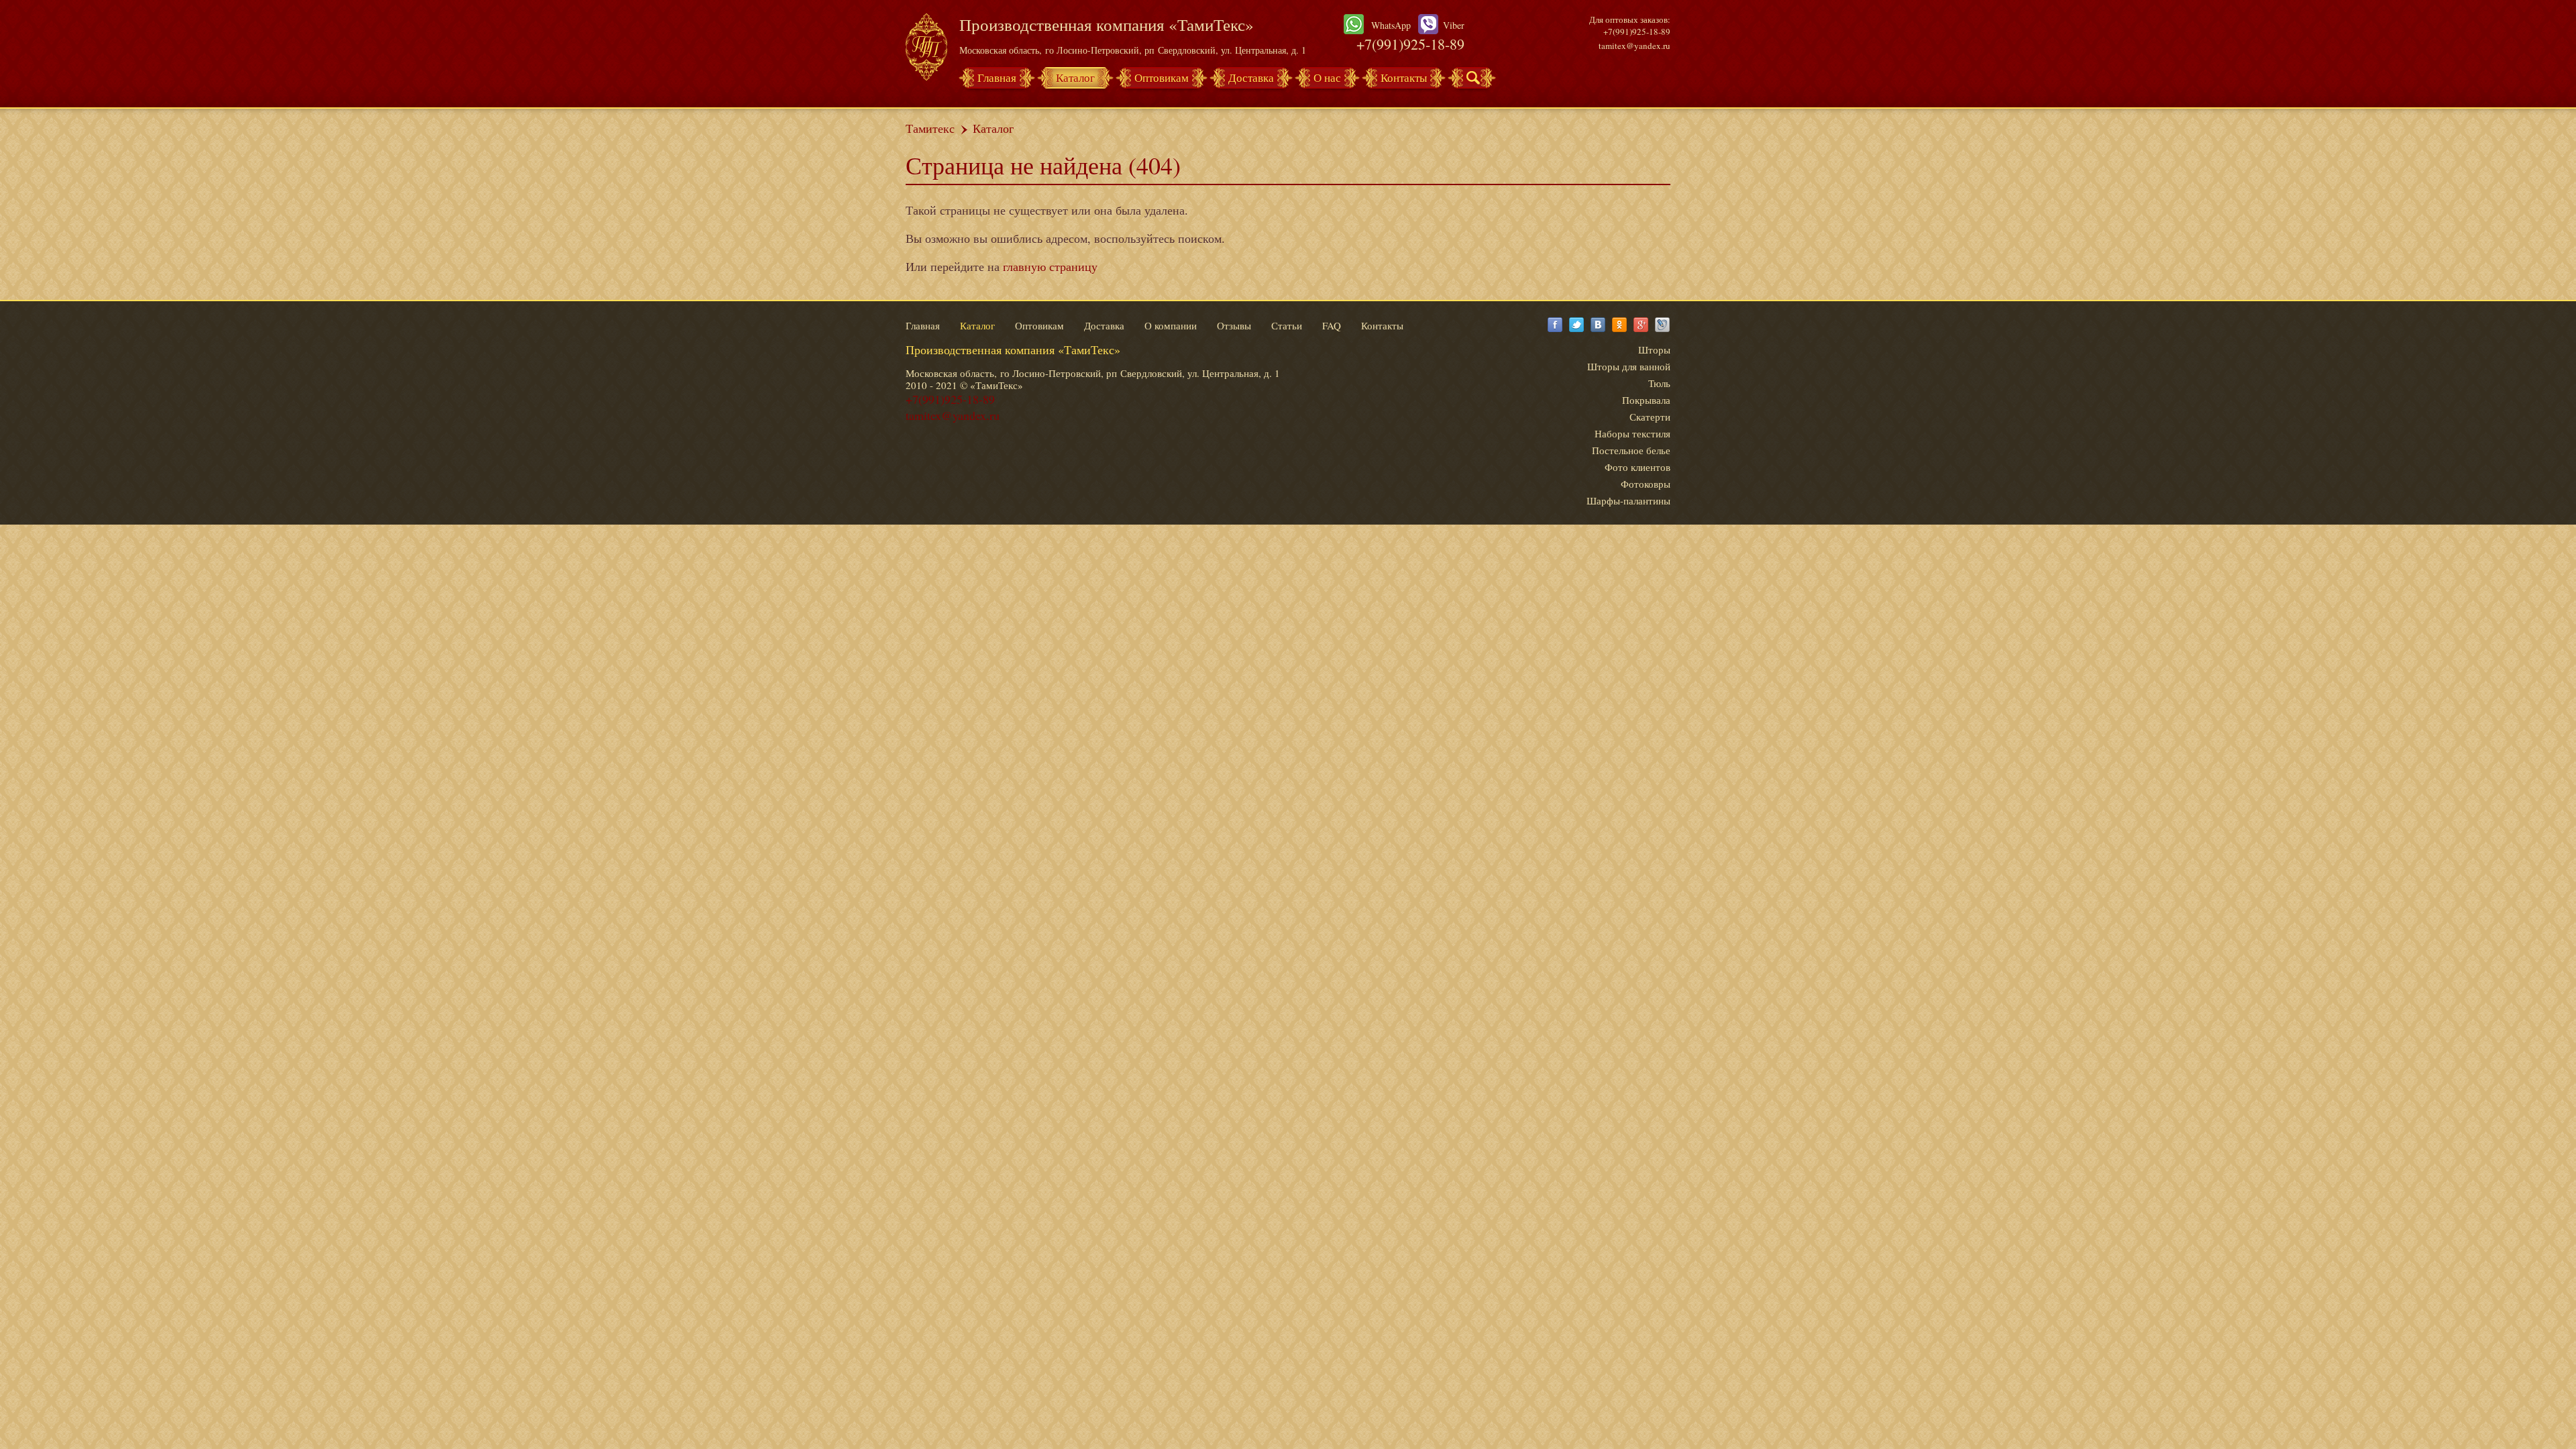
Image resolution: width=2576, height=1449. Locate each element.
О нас (1327, 77)
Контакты (1404, 77)
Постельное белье (1631, 450)
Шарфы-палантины (1628, 500)
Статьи (1287, 325)
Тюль (1659, 383)
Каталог (1075, 77)
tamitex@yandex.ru (1634, 46)
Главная (997, 77)
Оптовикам (1162, 77)
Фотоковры (1646, 484)
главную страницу (1050, 266)
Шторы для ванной (1629, 366)
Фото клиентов (1638, 467)
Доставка (1251, 77)
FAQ (1332, 325)
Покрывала (1646, 400)
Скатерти (1650, 417)
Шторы (1654, 350)
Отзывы (1234, 325)
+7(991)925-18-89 (1410, 44)
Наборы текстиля (1632, 433)
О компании (1171, 325)
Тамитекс (930, 128)
